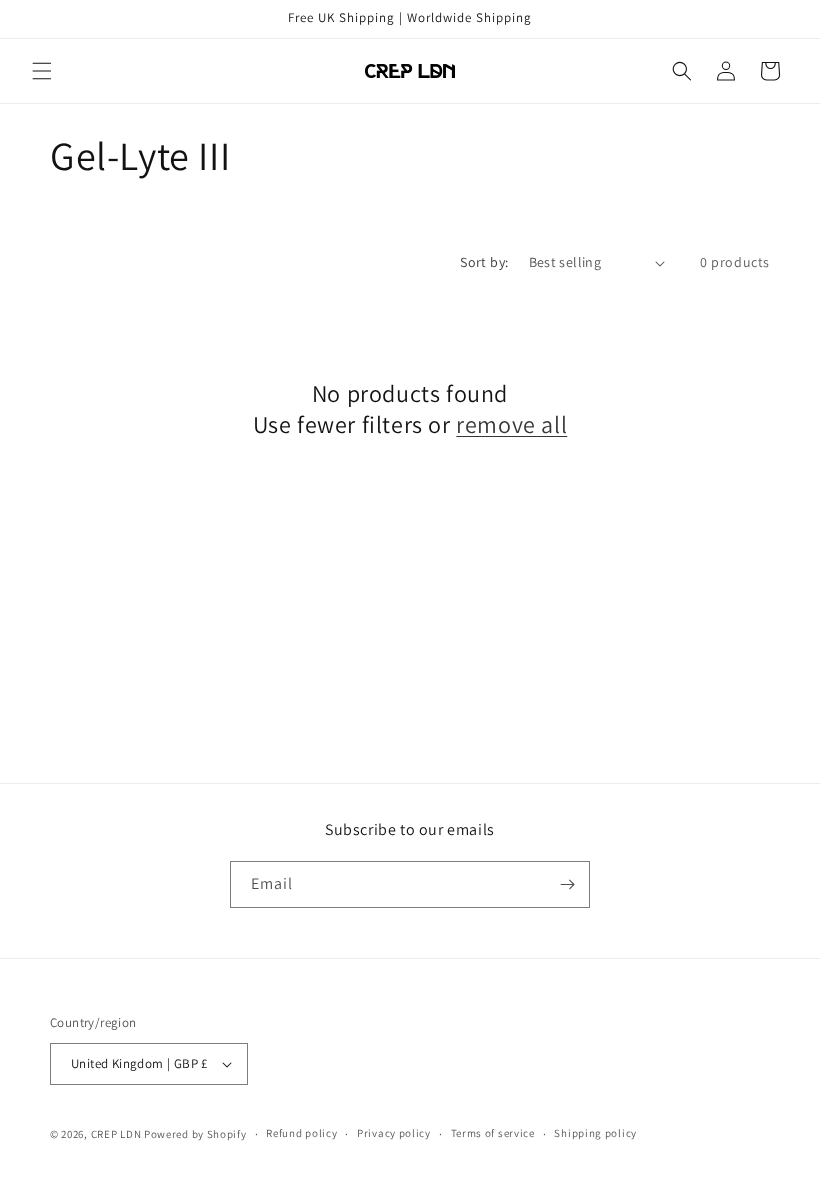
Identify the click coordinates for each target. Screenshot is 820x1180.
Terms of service (493, 1133)
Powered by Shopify (195, 1134)
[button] (42, 71)
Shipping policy (595, 1133)
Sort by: (484, 262)
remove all (511, 424)
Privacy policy (394, 1133)
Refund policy (301, 1133)
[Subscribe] (567, 884)
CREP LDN (116, 1134)
